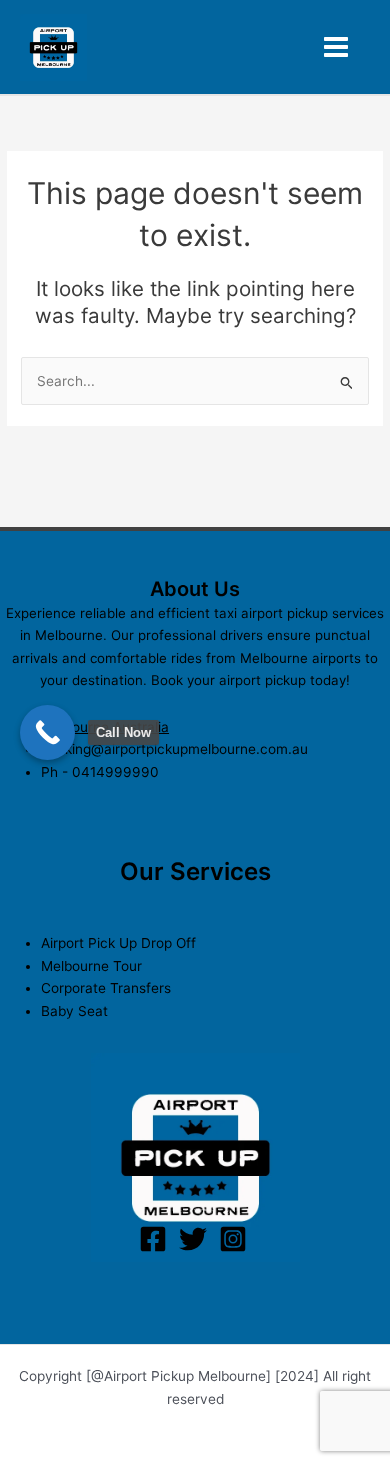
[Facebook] (153, 1239)
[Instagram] (233, 1239)
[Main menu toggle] (336, 47)
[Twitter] (193, 1239)
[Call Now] (47, 732)
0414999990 (115, 772)
